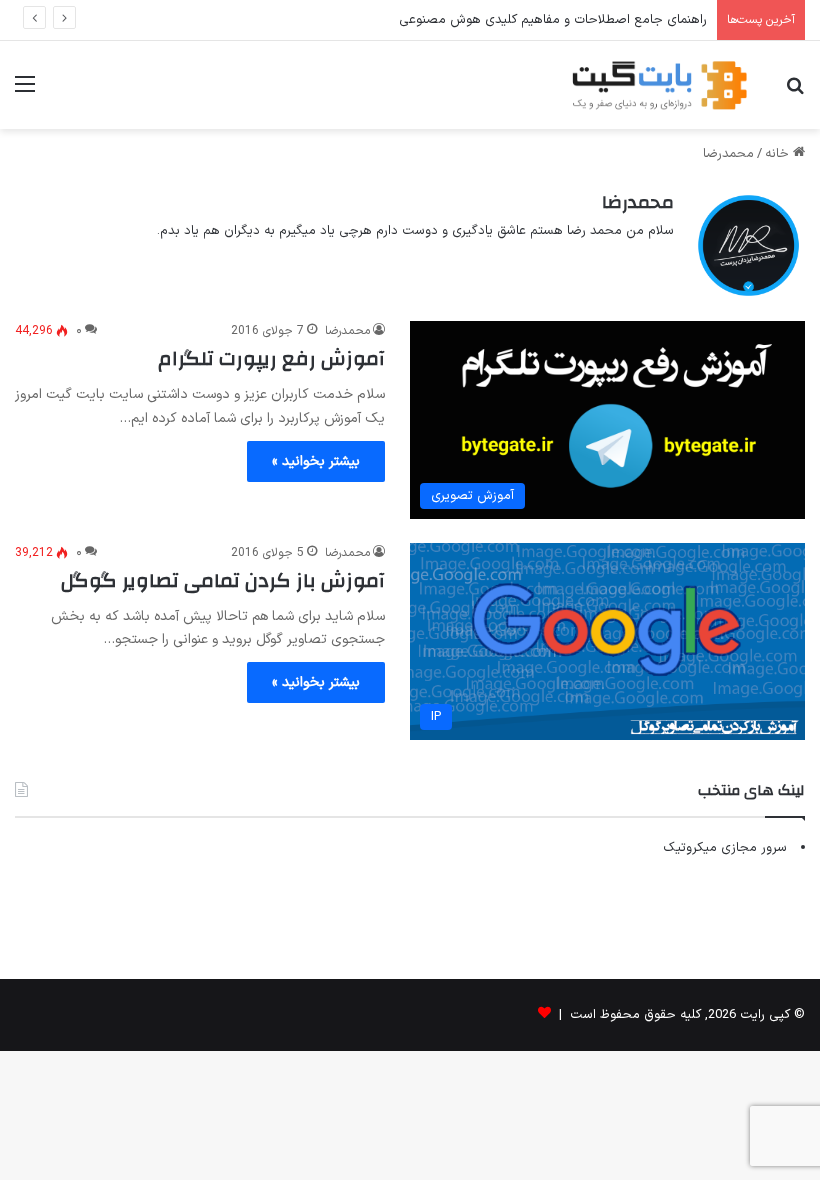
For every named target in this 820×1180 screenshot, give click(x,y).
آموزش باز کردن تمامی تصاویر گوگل (223, 580)
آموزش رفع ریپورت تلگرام (271, 358)
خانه (779, 154)
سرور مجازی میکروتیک (725, 848)
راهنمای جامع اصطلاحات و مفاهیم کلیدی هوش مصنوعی (553, 20)
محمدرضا (638, 202)
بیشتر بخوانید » (316, 461)
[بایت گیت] (660, 85)
